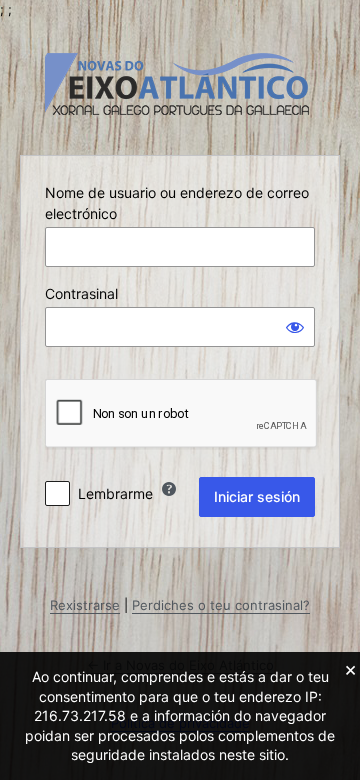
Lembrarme (115, 493)
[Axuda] (169, 489)
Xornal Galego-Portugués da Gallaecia (180, 83)
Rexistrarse (85, 605)
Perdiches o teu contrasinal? (221, 605)
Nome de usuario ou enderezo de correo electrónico (177, 203)
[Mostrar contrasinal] (295, 327)
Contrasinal (81, 293)
